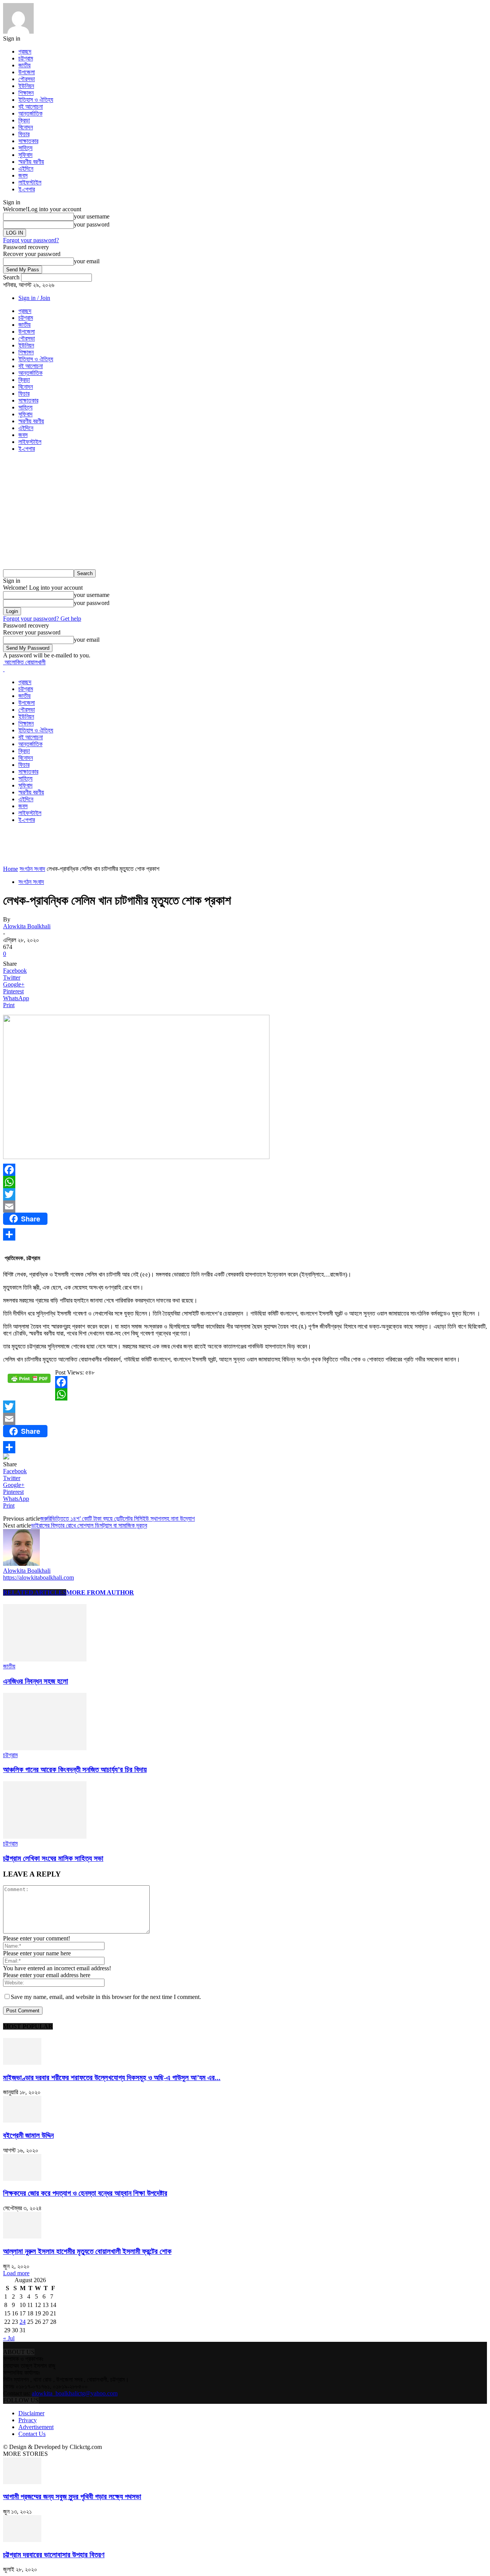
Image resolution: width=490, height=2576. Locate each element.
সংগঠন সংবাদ (32, 869)
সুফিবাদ (25, 155)
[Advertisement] (245, 512)
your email (87, 261)
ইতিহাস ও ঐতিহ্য (36, 100)
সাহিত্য (25, 148)
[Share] (245, 1234)
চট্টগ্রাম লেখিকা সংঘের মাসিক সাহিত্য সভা (53, 1858)
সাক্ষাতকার (28, 141)
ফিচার (24, 134)
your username (92, 216)
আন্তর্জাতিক (30, 113)
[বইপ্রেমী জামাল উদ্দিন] (22, 2120)
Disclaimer (31, 2413)
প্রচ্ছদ (25, 51)
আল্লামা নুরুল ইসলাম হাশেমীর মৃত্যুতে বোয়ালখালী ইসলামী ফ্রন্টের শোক (87, 2251)
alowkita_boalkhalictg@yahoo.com (75, 2393)
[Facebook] (245, 1170)
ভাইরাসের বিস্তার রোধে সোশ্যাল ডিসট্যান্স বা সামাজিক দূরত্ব (89, 1525)
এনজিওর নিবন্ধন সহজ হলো (36, 1681)
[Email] (245, 1206)
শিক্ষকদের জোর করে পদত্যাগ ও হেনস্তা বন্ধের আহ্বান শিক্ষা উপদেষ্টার (85, 2193)
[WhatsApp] (245, 1182)
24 (23, 2322)
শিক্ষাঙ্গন (26, 93)
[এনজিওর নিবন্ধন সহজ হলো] (45, 1659)
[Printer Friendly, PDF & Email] (29, 1381)
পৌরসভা (27, 79)
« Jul (9, 2338)
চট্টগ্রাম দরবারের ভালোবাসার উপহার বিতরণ (54, 2555)
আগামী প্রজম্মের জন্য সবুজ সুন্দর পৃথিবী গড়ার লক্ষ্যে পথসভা (72, 2497)
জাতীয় (24, 65)
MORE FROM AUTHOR (100, 1592)
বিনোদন (26, 127)
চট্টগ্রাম (26, 58)
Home (11, 869)
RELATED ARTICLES (35, 1592)
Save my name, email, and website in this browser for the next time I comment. (106, 1997)
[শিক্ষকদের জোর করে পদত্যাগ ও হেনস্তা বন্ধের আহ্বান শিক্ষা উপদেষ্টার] (22, 2179)
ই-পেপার (27, 189)
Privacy (28, 2420)
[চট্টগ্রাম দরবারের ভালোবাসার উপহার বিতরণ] (22, 2540)
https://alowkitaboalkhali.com (38, 1577)
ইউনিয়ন (26, 86)
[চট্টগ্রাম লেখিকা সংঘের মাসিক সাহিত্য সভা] (45, 1837)
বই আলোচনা (31, 107)
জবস (23, 175)
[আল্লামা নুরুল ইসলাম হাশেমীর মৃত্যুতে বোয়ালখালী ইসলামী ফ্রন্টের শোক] (22, 2236)
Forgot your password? (31, 240)
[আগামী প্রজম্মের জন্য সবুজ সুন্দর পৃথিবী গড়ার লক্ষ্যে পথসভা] (22, 2482)
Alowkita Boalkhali (27, 926)
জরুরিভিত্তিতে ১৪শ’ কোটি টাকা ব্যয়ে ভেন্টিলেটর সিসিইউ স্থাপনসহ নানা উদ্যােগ (118, 1519)
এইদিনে (26, 169)
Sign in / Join (34, 298)
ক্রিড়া (24, 120)
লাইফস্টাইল (30, 182)
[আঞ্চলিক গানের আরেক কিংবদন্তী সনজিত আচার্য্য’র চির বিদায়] (45, 1748)
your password (92, 224)
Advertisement (36, 2427)
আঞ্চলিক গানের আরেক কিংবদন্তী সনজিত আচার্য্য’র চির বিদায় (75, 1770)
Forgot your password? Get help (42, 619)
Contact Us (32, 2434)
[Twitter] (245, 1194)
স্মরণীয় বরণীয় (31, 162)
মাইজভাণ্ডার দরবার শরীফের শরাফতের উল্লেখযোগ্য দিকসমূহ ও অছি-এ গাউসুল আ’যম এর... (112, 2078)
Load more (16, 2273)
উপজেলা (27, 72)
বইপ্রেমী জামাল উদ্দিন (28, 2135)
